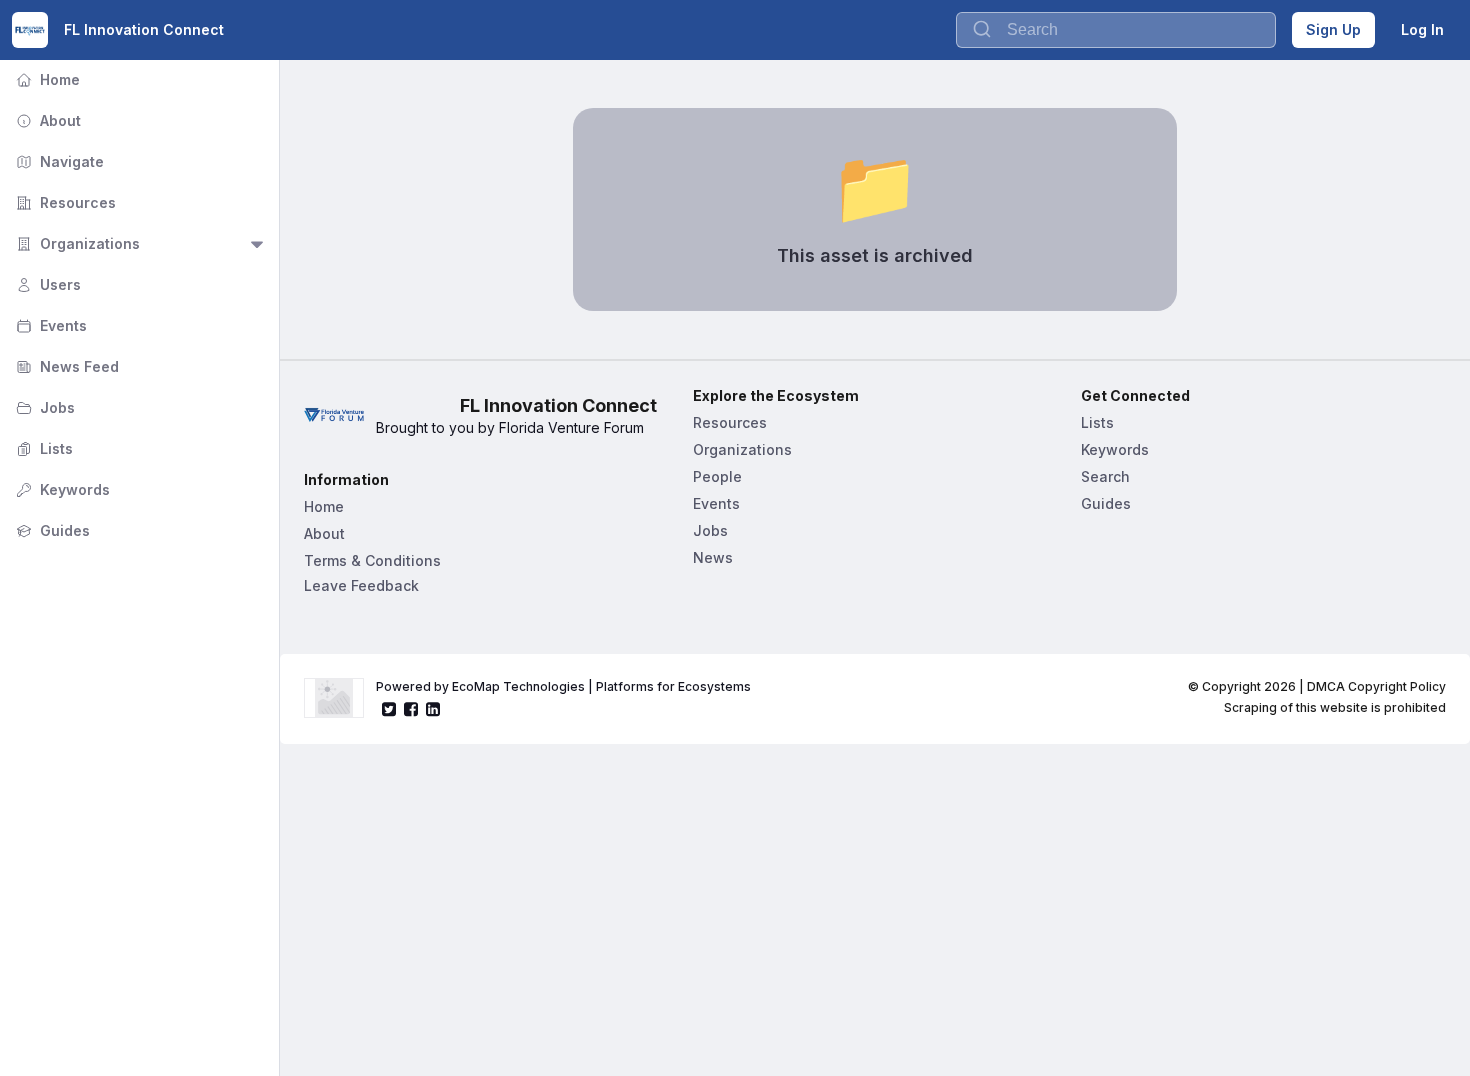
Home (46, 79)
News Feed (65, 366)
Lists (42, 448)
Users (46, 284)
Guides (51, 530)
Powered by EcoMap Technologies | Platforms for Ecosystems (563, 686)
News (713, 557)
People (717, 476)
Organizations (76, 243)
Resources (64, 202)
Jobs (43, 407)
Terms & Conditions (372, 560)
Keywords (61, 489)
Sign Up (1333, 29)
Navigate (58, 161)
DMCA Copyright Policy (1376, 686)
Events (49, 325)
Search (1105, 476)
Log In (1422, 29)
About (46, 120)
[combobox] (1116, 30)
